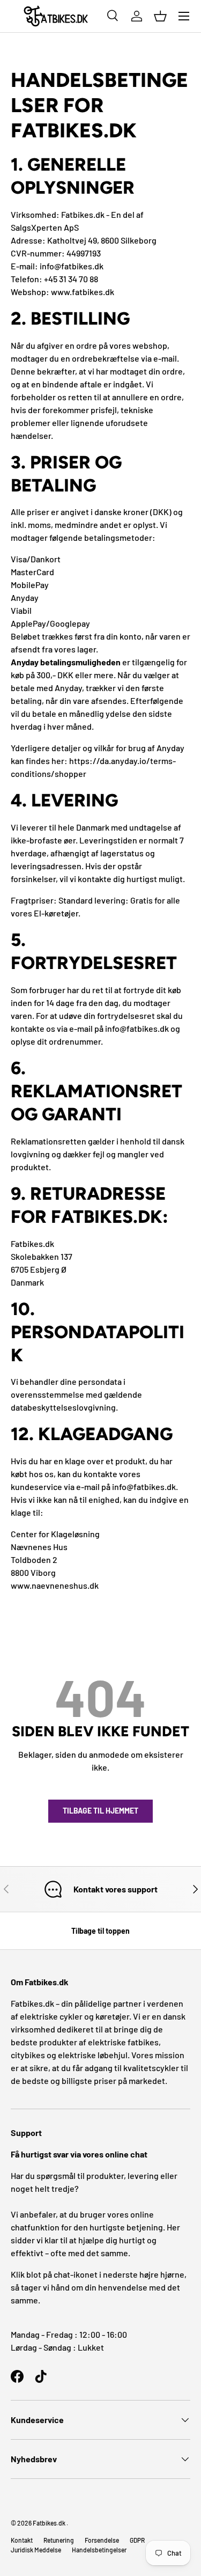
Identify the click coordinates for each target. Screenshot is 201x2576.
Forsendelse (102, 2540)
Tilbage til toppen (100, 1931)
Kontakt (22, 2540)
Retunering (59, 2540)
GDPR (137, 2540)
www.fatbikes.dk (83, 292)
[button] (160, 16)
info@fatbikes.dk (72, 266)
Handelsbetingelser (99, 2550)
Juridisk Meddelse (36, 2550)
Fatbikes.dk (49, 2523)
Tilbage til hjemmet (100, 1811)
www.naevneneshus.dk (55, 1585)
